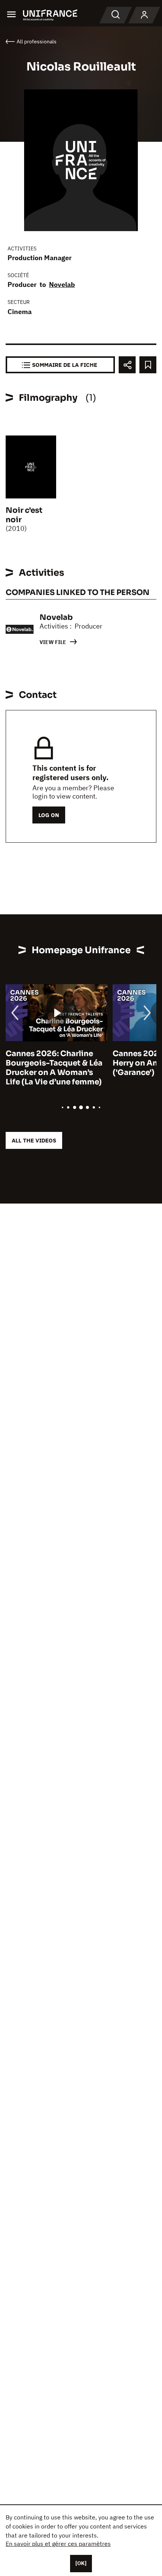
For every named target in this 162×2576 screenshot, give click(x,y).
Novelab (62, 284)
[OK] (81, 2563)
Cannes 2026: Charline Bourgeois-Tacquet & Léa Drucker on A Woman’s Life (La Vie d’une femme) (54, 1068)
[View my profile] (144, 15)
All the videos (34, 1140)
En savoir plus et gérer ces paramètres (58, 2544)
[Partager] (127, 365)
